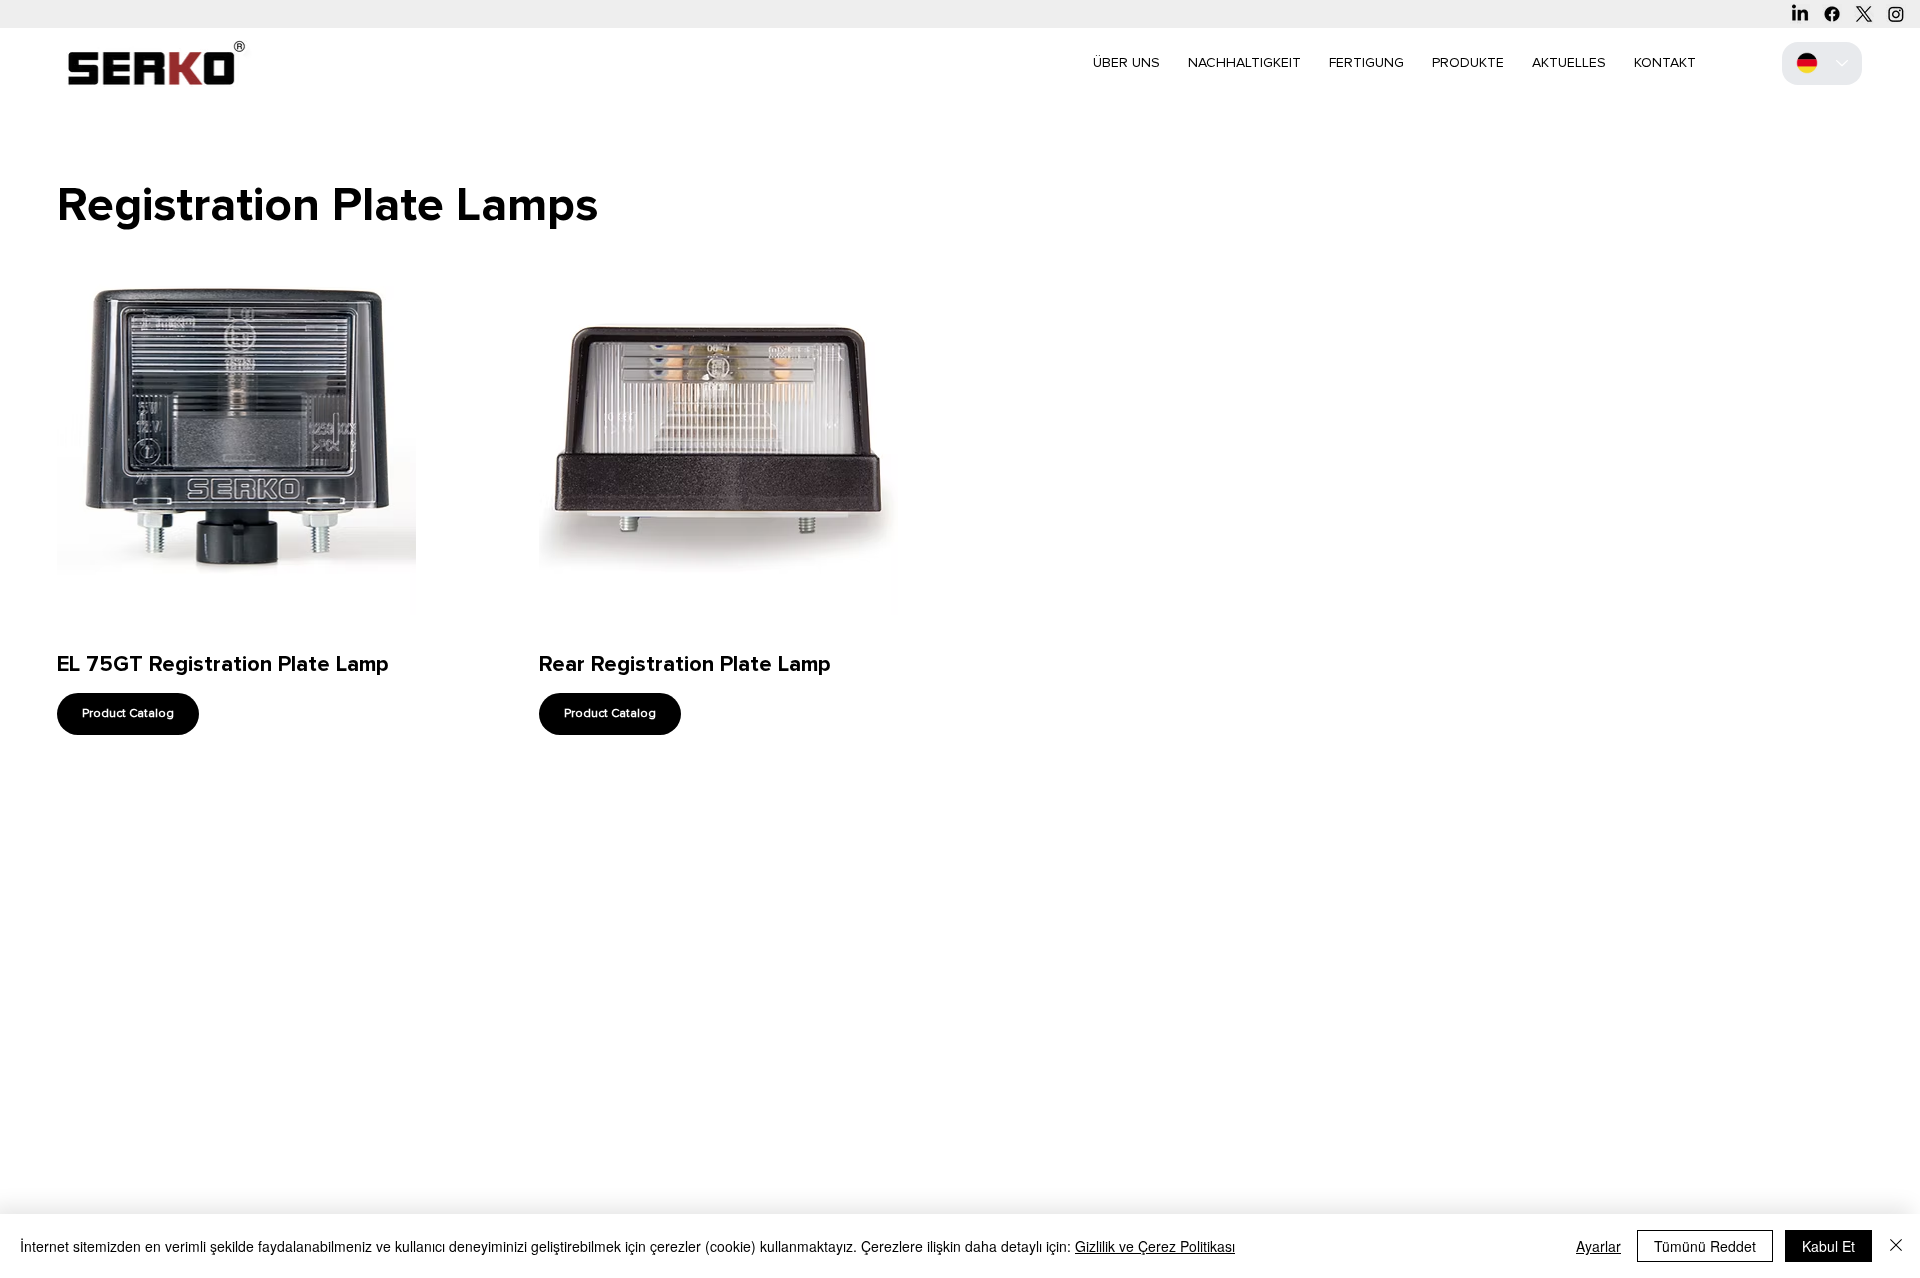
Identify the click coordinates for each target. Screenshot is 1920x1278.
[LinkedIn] (1800, 14)
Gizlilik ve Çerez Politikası (1155, 1246)
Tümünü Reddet (1705, 1246)
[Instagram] (1896, 14)
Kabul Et (1828, 1246)
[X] (1864, 14)
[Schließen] (1896, 1246)
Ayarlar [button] (1598, 1246)
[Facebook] (1832, 14)
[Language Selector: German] (1822, 63)
